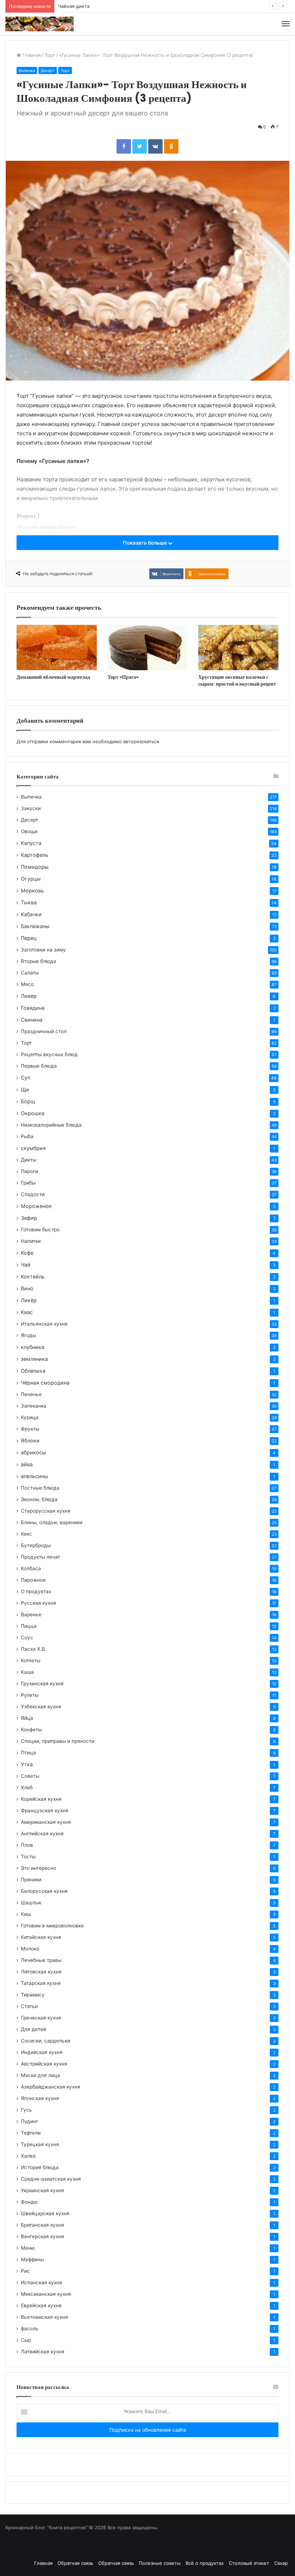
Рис (25, 2271)
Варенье (31, 1614)
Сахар (281, 2563)
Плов (27, 1845)
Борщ (28, 1101)
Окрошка (33, 1113)
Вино (27, 1288)
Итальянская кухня (44, 1324)
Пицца (29, 1626)
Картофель (35, 855)
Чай (26, 1265)
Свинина (32, 1020)
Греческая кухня (41, 2018)
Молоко (30, 1949)
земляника (34, 1359)
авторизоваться (141, 741)
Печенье (31, 1394)
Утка (27, 1764)
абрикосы (33, 1452)
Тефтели (31, 2133)
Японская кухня (40, 2098)
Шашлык (31, 1903)
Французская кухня (45, 1811)
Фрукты (30, 1429)
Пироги (29, 1171)
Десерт (48, 71)
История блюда (40, 2167)
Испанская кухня (42, 2282)
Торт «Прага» (123, 677)
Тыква (29, 902)
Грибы (28, 1183)
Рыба (27, 1136)
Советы (30, 1776)
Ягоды (28, 1335)
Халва (28, 2156)
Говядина (33, 1008)
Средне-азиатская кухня (51, 2179)
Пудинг (29, 2121)
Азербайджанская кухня (51, 2087)
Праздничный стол (44, 1031)
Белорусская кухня (44, 1891)
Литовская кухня (41, 1972)
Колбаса (31, 1568)
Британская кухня (42, 2225)
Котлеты (31, 1660)
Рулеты (30, 1695)
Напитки (31, 1241)
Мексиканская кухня (46, 2294)
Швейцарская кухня (45, 2213)
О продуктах (36, 1591)
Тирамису (33, 1995)
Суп (26, 1078)
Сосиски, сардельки (46, 2041)
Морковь (32, 891)
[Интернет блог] (40, 24)
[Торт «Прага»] (148, 648)
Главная (31, 55)
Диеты (29, 1160)
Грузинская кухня (42, 1684)
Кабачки (31, 914)
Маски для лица (40, 2075)
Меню (28, 2248)
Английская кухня (42, 1834)
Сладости (33, 1194)
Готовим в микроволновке (52, 1926)
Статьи (29, 2006)
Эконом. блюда (39, 1499)
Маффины (32, 2259)
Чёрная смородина (45, 1383)
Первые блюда (39, 1066)
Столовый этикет (249, 2563)
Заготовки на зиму (43, 950)
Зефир (29, 1218)
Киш (26, 1914)
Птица (28, 1753)
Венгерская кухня (42, 2236)
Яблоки (30, 1441)
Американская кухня (46, 1822)
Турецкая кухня (40, 2144)
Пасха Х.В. (34, 1649)
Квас (27, 1312)
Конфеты (31, 1730)
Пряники (31, 1880)
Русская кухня (38, 1603)
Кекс (26, 1534)
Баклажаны (35, 926)
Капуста (31, 843)
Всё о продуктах (205, 2563)
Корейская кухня (41, 1799)
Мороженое (36, 1206)
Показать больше (145, 543)
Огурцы (31, 879)
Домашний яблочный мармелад (53, 677)
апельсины (35, 1476)
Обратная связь (75, 2563)
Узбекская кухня (41, 1707)
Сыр (26, 2340)
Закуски (31, 808)
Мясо (27, 984)
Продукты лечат (40, 1557)
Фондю (29, 2202)
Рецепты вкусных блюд (49, 1054)
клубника (33, 1347)
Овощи (29, 831)
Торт (50, 55)
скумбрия (33, 1148)
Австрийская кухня (44, 2064)
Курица (30, 1417)
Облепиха (33, 1371)
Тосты (28, 1857)
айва (27, 1464)
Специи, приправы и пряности (58, 1741)
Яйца (27, 1718)
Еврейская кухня (41, 2305)
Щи (25, 1089)
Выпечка (27, 71)
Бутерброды (36, 1545)
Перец (29, 938)
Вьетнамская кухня (44, 2317)
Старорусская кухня (46, 1511)
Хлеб (27, 1787)
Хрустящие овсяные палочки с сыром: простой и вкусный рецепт (237, 680)
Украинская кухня (42, 2190)
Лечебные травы (41, 1960)
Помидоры (35, 867)
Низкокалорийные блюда (51, 1125)
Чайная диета (74, 6)
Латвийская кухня (43, 2352)
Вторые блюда (38, 961)
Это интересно (38, 1868)
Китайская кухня (41, 1937)
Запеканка (34, 1406)
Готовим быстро (40, 1230)
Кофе (27, 1253)
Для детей (33, 2029)
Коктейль (33, 1276)
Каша (27, 1672)
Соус (27, 1637)
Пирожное (33, 1580)
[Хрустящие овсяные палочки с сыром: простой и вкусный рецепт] (238, 648)
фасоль (30, 2329)
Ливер (29, 996)
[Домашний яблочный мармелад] (57, 648)
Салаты (30, 973)
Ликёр (29, 1300)
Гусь (26, 2110)
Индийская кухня (42, 2052)
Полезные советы (160, 2563)
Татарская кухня (41, 1983)
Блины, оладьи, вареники (52, 1522)
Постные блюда (40, 1488)
